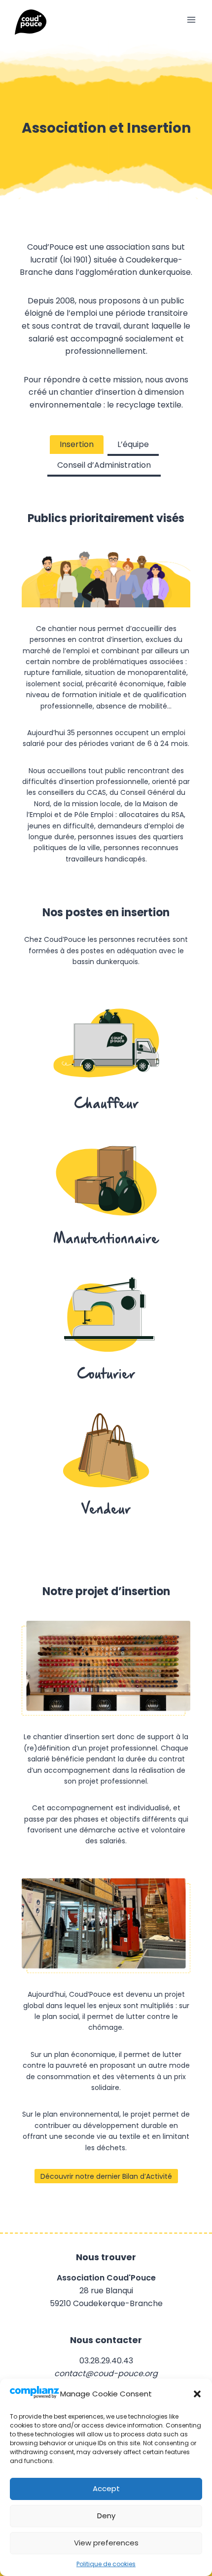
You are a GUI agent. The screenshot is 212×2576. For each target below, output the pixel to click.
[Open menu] (191, 19)
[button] (197, 2394)
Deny (106, 2516)
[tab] (77, 446)
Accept (106, 2488)
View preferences (106, 2543)
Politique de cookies (106, 2564)
